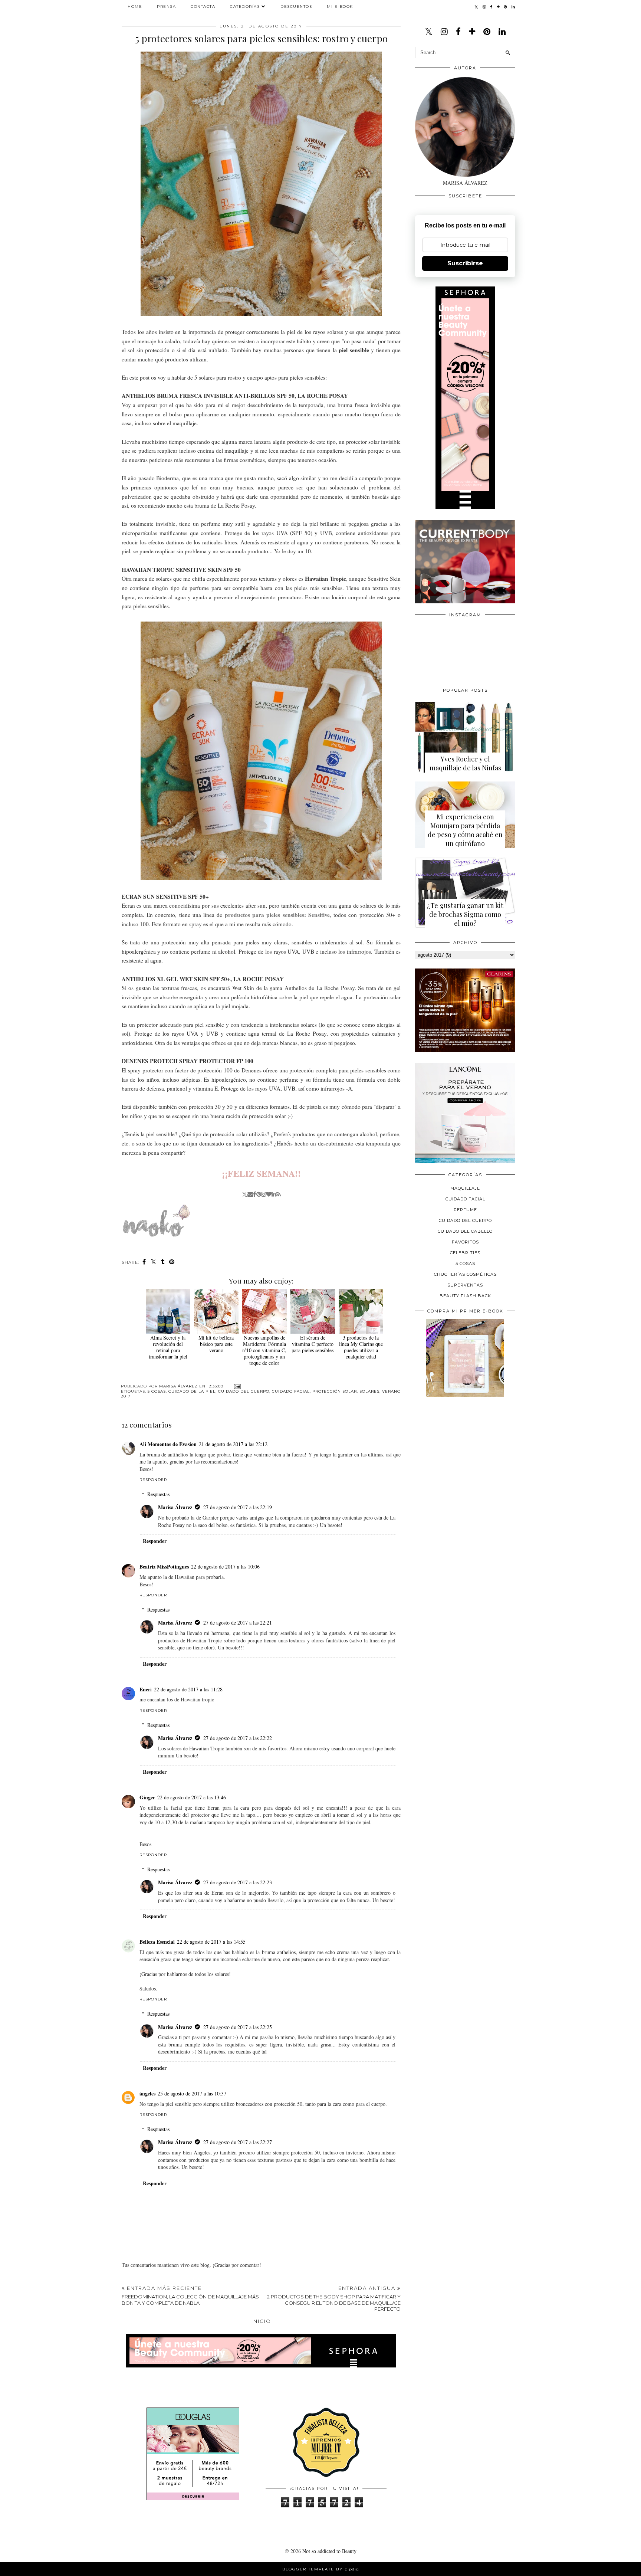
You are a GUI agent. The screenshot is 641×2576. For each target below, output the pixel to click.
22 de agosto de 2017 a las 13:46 (192, 1797)
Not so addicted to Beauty (329, 2551)
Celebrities (465, 1253)
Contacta (203, 6)
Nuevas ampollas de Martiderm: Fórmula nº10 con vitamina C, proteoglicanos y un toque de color (264, 1350)
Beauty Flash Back (465, 1296)
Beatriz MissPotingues (164, 1566)
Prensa (166, 6)
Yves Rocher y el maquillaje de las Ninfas (465, 763)
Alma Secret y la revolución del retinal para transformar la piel (168, 1347)
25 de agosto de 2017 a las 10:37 (192, 2093)
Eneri (146, 1689)
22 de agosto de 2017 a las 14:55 (211, 1942)
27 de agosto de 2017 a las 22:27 (238, 2142)
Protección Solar (335, 1391)
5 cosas (157, 1391)
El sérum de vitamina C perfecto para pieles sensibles (313, 1344)
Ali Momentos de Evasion (168, 1444)
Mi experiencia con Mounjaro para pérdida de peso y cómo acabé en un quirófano (465, 830)
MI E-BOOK (340, 6)
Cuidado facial (291, 1391)
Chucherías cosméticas (465, 1274)
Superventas (465, 1285)
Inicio (261, 2321)
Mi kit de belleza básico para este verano (216, 1344)
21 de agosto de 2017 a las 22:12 (233, 1444)
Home (135, 6)
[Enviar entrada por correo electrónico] (236, 1386)
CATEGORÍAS (245, 6)
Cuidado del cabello (465, 1231)
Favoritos (465, 1242)
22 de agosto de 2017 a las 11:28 (188, 1689)
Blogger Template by (321, 2569)
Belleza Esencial (157, 1942)
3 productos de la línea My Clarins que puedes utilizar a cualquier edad (361, 1347)
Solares (369, 1391)
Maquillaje (465, 1188)
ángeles (147, 2093)
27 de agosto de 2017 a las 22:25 (238, 2027)
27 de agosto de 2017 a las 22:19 (238, 1507)
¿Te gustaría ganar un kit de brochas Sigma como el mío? (465, 914)
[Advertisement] (471, 1454)
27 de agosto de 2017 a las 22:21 (238, 1623)
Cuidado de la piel (192, 1391)
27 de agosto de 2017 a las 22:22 (238, 1738)
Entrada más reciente (190, 2295)
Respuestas (158, 1494)
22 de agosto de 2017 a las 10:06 (225, 1566)
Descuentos (296, 6)
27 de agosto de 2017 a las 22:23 (238, 1882)
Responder (153, 1480)
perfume (465, 1210)
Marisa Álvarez (175, 1507)
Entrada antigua (334, 2298)
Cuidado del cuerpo (244, 1391)
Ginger (147, 1797)
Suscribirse (465, 263)
